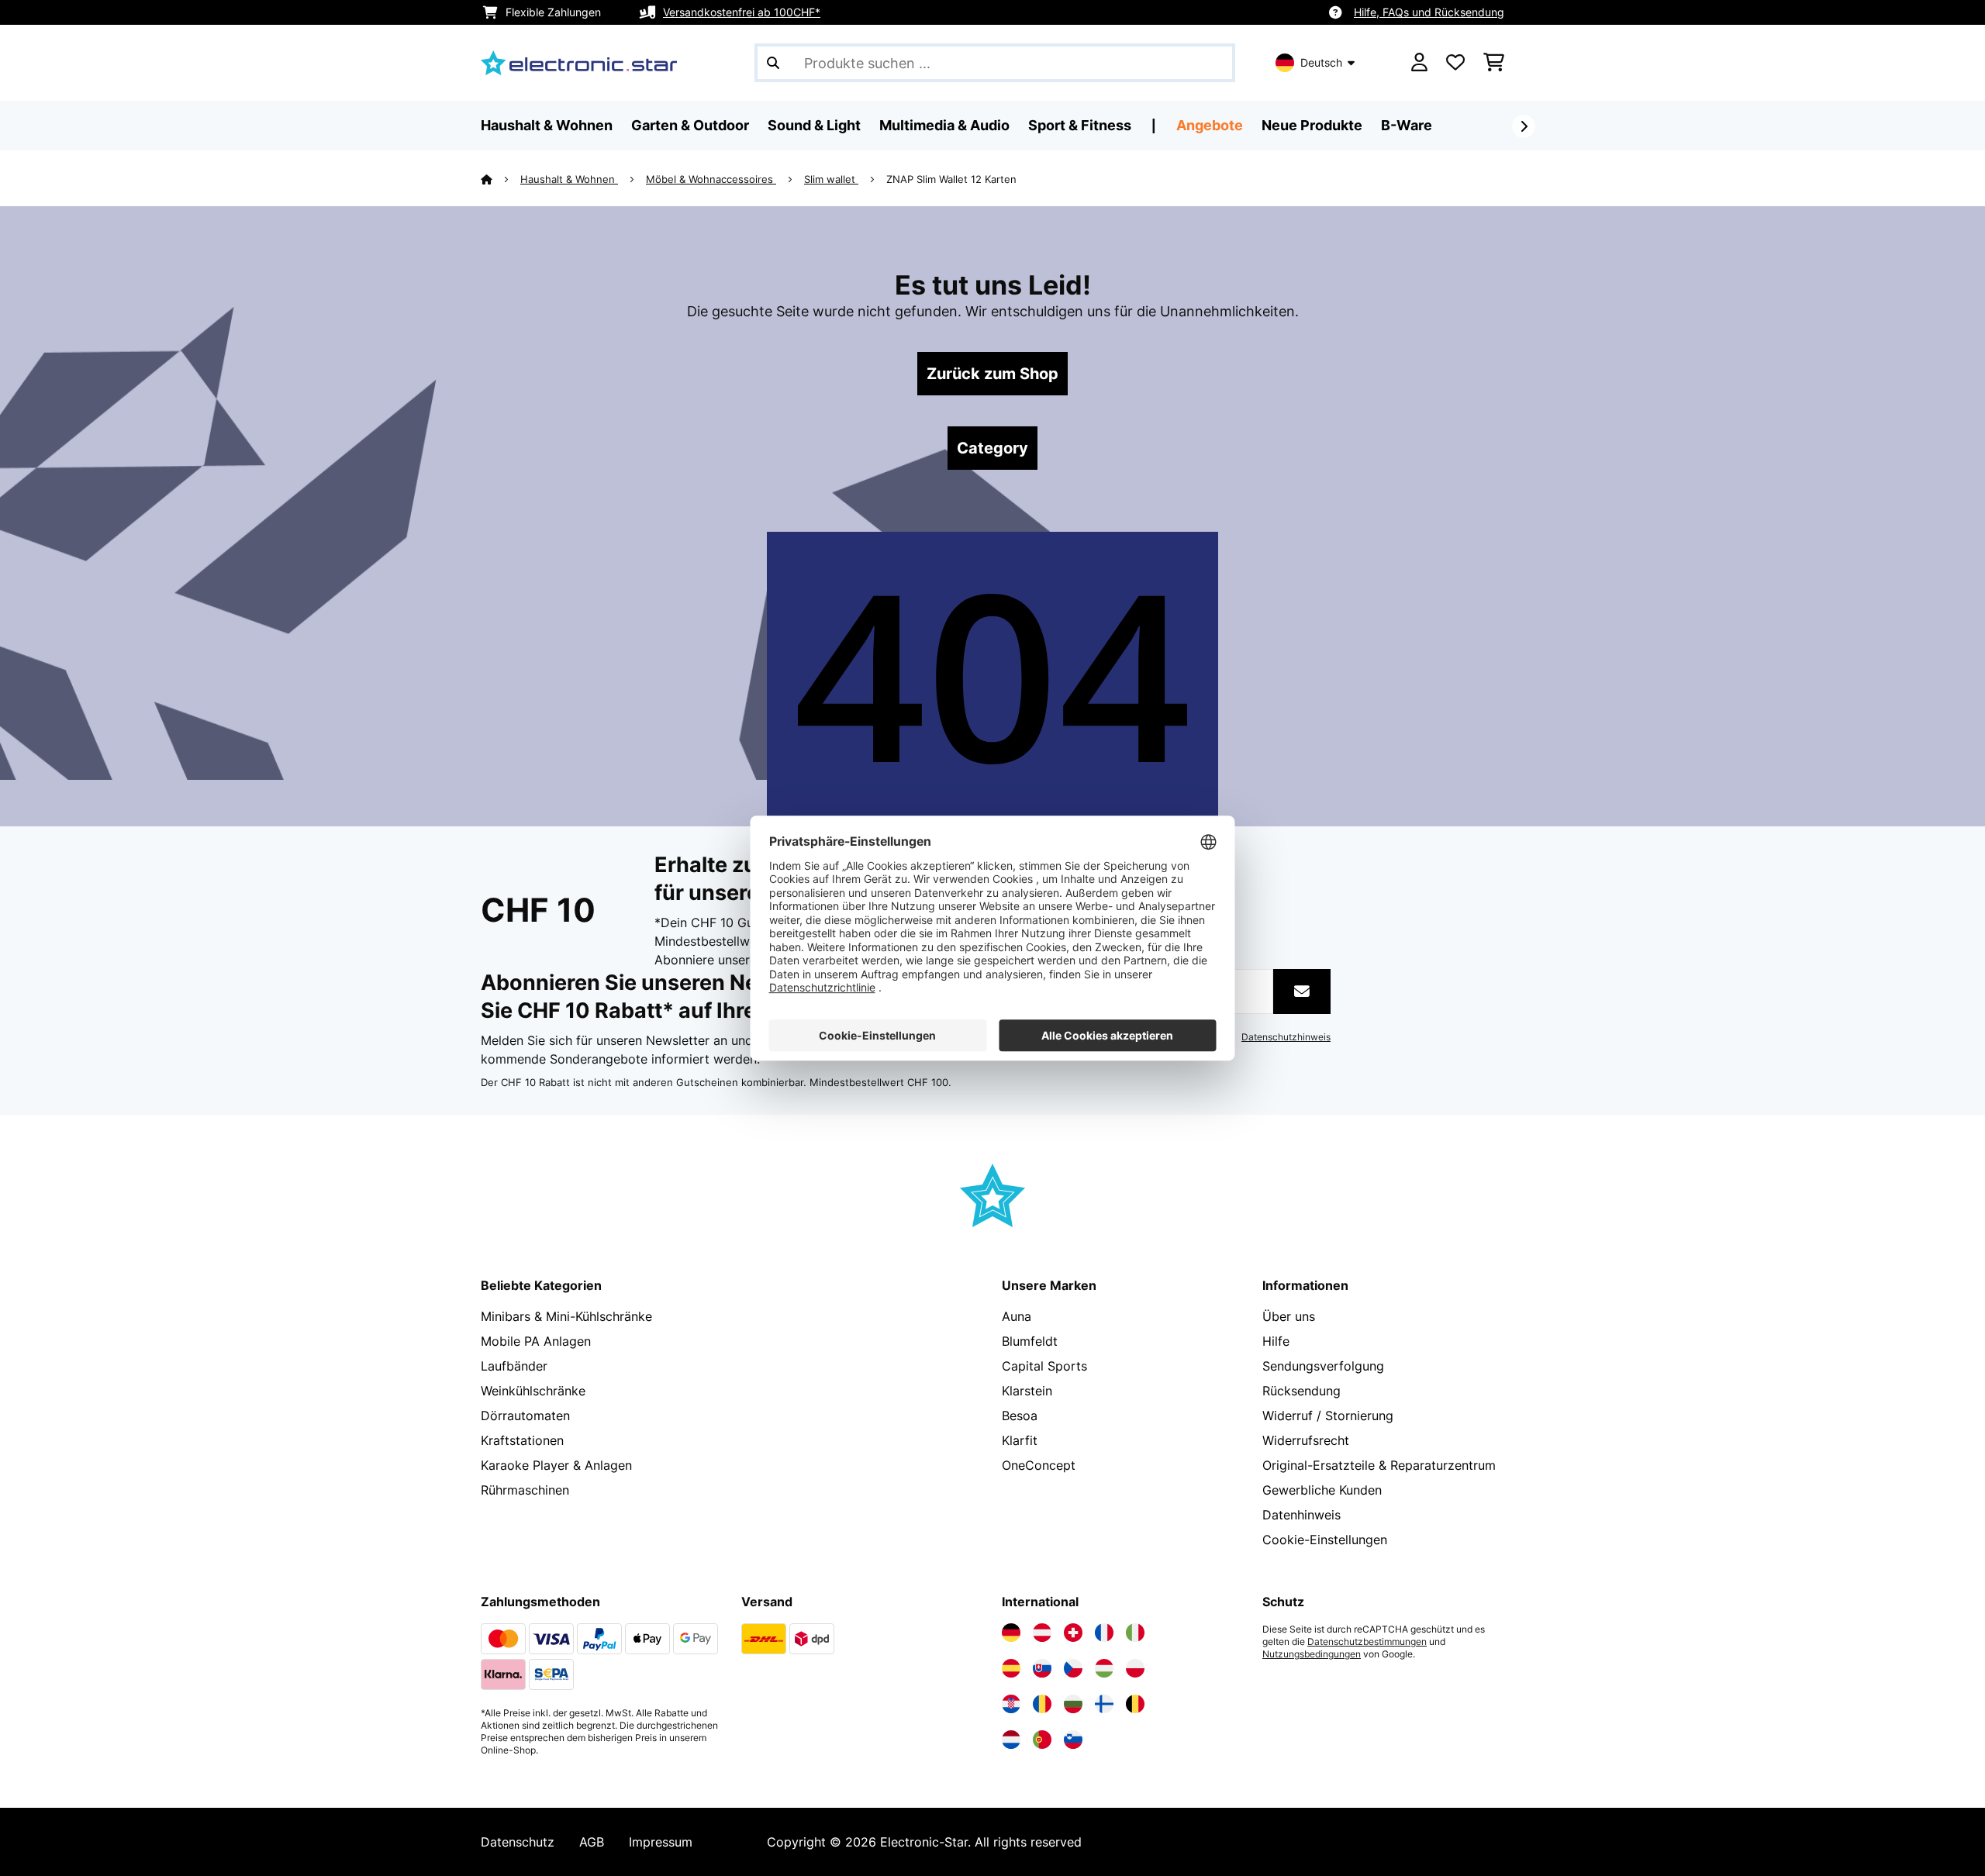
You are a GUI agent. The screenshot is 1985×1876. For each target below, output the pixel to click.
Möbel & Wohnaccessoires (711, 179)
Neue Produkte (1312, 125)
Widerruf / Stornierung (1328, 1416)
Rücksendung (1301, 1391)
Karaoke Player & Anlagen (556, 1465)
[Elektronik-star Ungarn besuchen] (1104, 1668)
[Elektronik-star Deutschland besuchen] (1011, 1633)
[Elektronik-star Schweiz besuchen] (1073, 1633)
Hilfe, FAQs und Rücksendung (1429, 12)
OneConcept (1039, 1465)
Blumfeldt (1030, 1341)
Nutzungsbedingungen (1312, 1654)
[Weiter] (1524, 126)
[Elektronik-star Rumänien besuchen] (1042, 1704)
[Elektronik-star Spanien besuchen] (1011, 1668)
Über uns (1289, 1316)
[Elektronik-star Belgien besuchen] (1135, 1704)
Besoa (1020, 1416)
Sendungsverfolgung (1323, 1366)
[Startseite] (501, 179)
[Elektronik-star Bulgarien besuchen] (1073, 1704)
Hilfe (1276, 1341)
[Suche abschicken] (773, 63)
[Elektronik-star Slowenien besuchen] (1073, 1740)
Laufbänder (514, 1366)
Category (992, 448)
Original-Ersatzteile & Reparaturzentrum (1379, 1465)
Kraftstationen (522, 1440)
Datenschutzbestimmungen (1367, 1642)
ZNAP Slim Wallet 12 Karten (951, 179)
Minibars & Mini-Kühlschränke (566, 1316)
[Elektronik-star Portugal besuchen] (1042, 1740)
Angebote (1210, 125)
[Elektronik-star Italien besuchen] (1135, 1633)
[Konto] (1419, 63)
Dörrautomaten (525, 1416)
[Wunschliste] (1455, 63)
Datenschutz (518, 1842)
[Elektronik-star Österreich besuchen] (1042, 1633)
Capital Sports (1044, 1366)
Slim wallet (831, 179)
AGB (592, 1842)
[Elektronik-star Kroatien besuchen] (1011, 1704)
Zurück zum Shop (992, 374)
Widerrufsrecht (1306, 1440)
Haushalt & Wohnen (569, 179)
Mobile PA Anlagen (536, 1341)
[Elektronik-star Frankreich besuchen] (1104, 1633)
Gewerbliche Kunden (1322, 1490)
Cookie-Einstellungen (1325, 1540)
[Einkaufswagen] (1494, 63)
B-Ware (1407, 125)
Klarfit (1020, 1440)
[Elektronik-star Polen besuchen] (1135, 1668)
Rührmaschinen (525, 1490)
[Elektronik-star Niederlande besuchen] (1011, 1740)
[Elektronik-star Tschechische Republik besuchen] (1073, 1668)
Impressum (661, 1842)
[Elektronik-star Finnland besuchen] (1104, 1704)
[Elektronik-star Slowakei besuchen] (1042, 1668)
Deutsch (1321, 62)
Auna (1017, 1316)
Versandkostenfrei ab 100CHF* (742, 12)
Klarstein (1027, 1391)
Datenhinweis (1301, 1515)
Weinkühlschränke (533, 1391)
